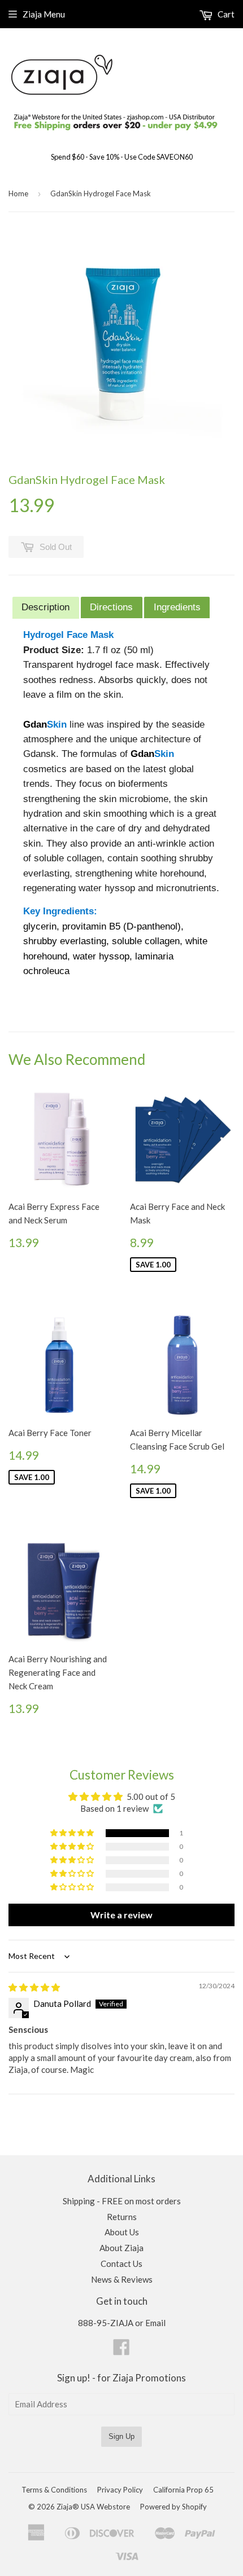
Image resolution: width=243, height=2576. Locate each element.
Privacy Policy (120, 2490)
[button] (73, 1833)
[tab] (46, 608)
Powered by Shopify (173, 2507)
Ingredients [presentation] (177, 607)
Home (18, 193)
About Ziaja (121, 2248)
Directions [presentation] (111, 607)
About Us (122, 2232)
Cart (225, 14)
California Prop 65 (183, 2490)
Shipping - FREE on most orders (122, 2201)
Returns (122, 2217)
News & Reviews (122, 2279)
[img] (34, 1987)
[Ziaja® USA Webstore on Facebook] (121, 2350)
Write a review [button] (121, 1915)
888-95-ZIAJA (106, 2323)
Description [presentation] (45, 607)
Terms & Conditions (54, 2490)
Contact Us (121, 2264)
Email (155, 2323)
